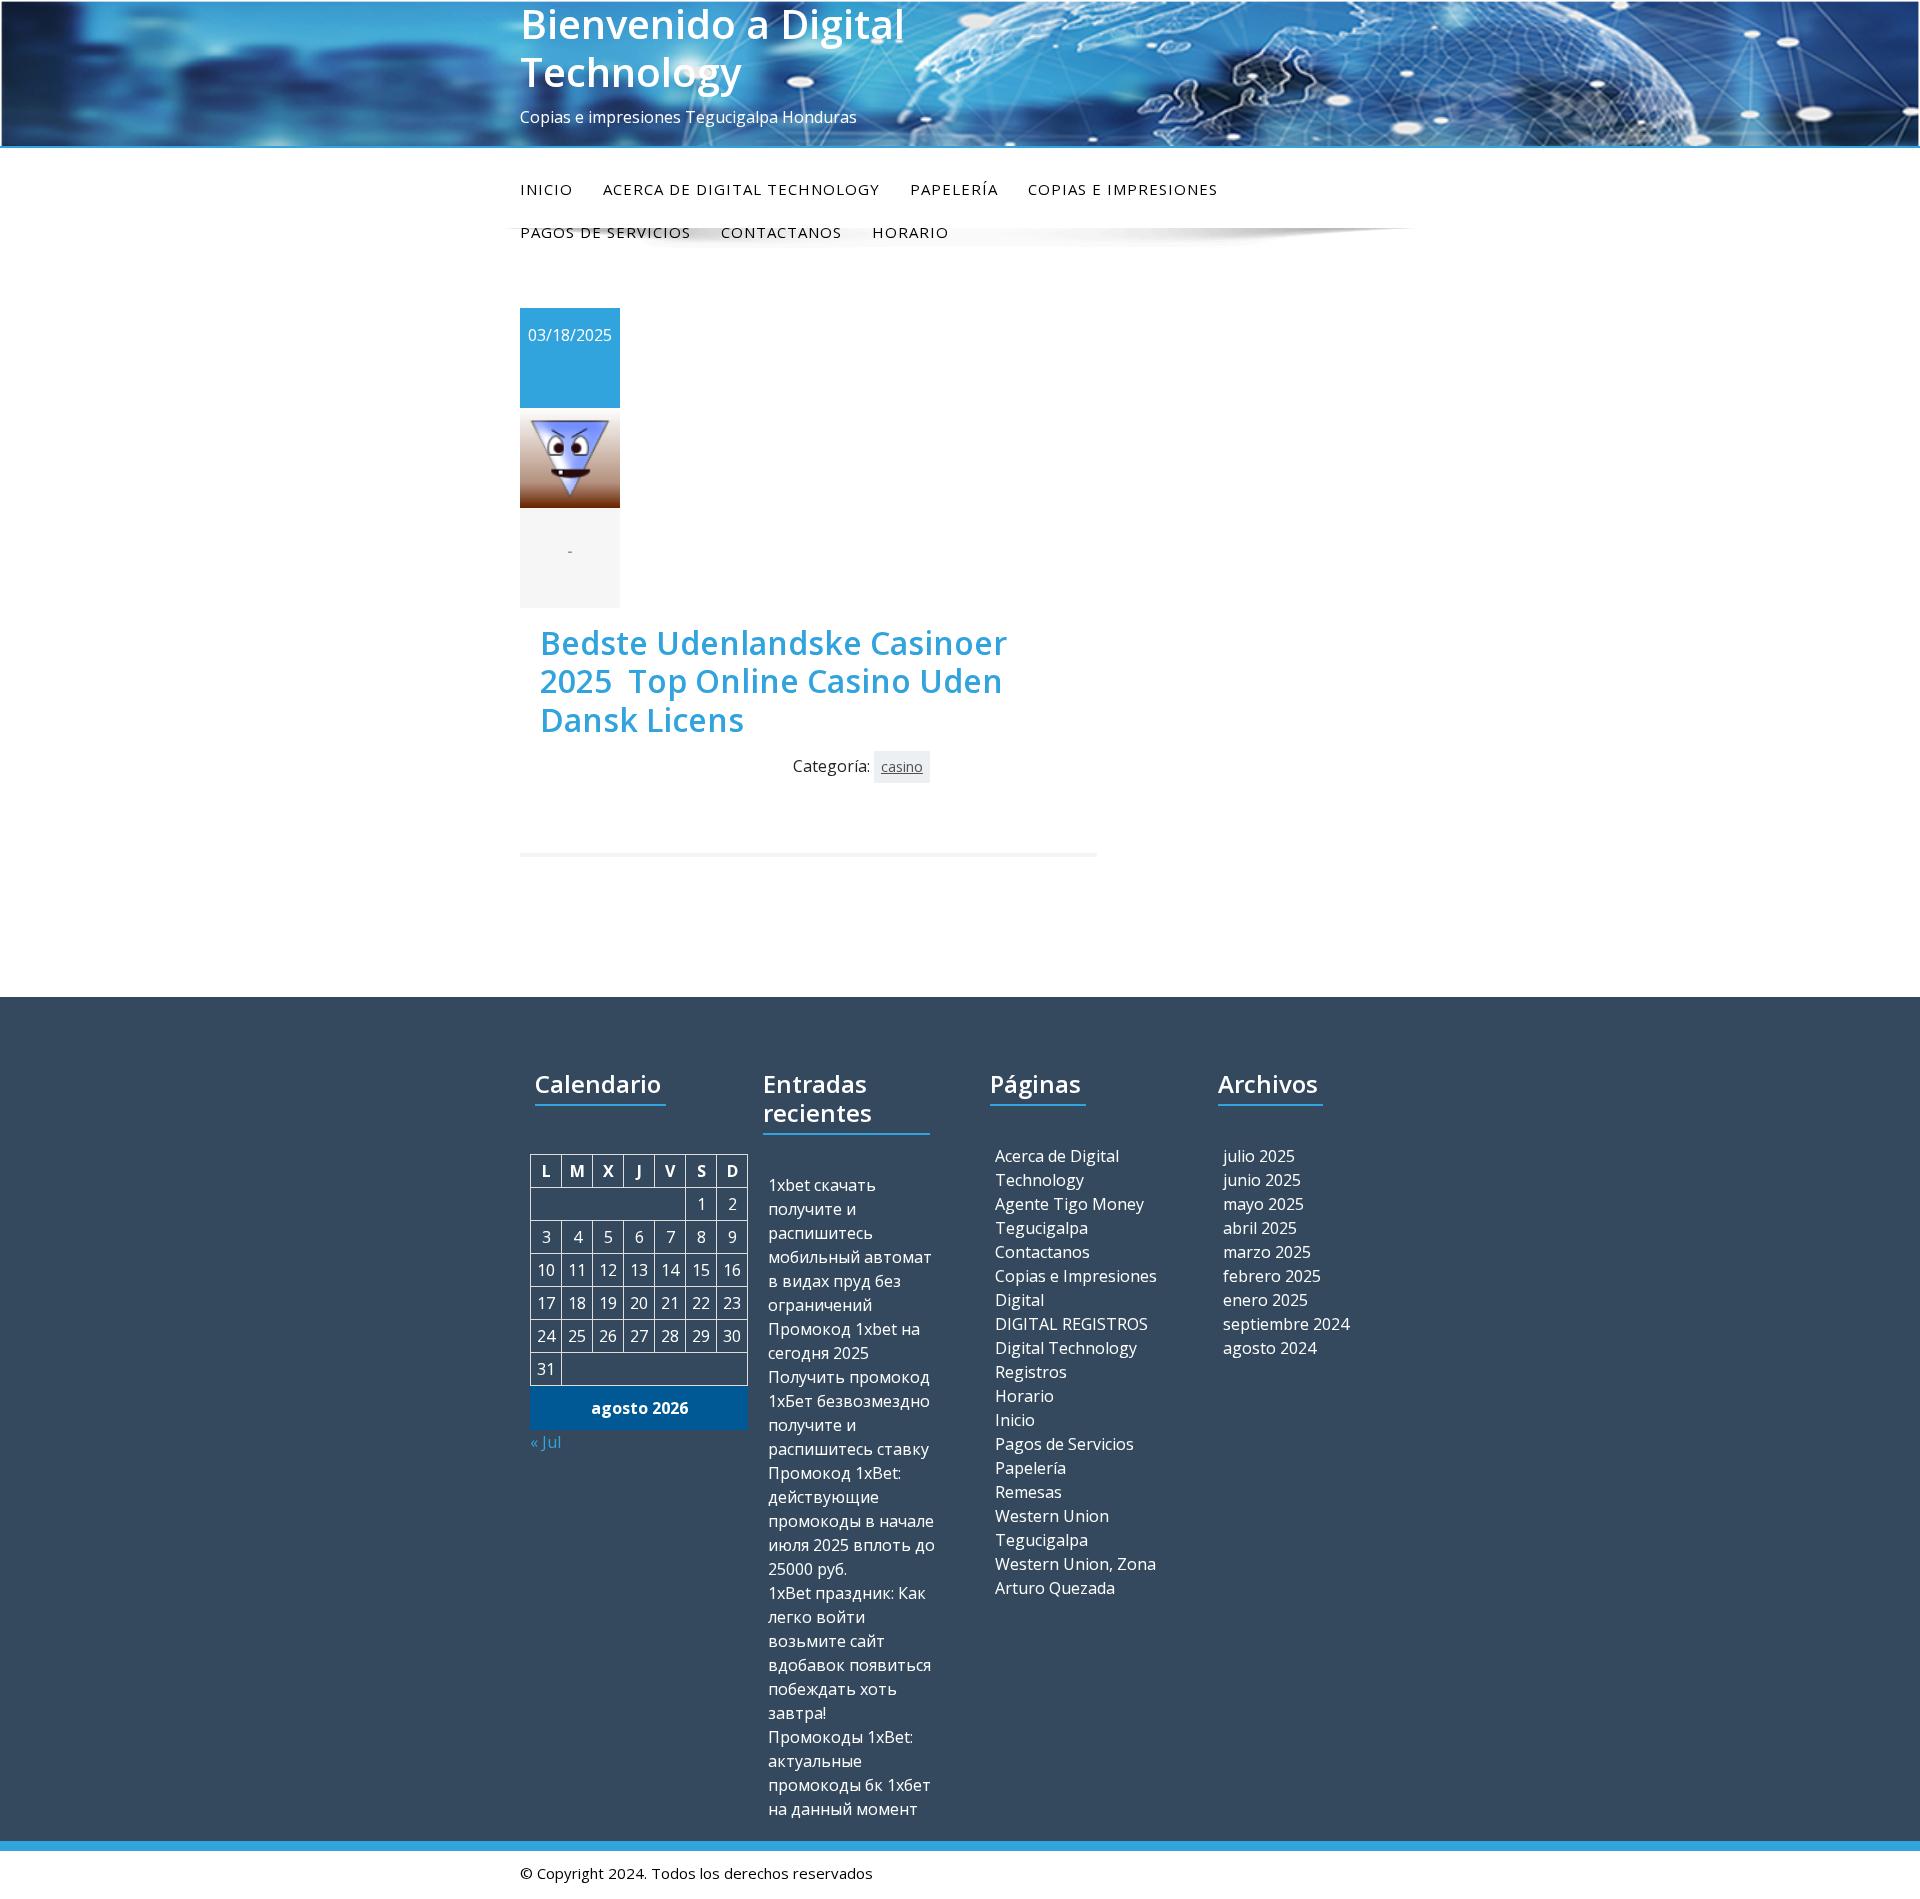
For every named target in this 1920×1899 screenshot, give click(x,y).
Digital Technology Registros (1066, 1360)
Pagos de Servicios (1064, 1444)
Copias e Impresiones (1123, 189)
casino (902, 766)
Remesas (1028, 1492)
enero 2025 (1265, 1300)
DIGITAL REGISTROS (1071, 1324)
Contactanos (1042, 1252)
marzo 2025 (1267, 1252)
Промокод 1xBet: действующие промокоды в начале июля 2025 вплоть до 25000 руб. (851, 1521)
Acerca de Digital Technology (741, 189)
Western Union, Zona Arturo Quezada (1075, 1576)
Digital (1019, 1300)
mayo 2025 (1263, 1204)
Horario (1024, 1396)
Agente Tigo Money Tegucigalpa (1069, 1216)
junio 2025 (1262, 1180)
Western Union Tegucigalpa (1052, 1528)
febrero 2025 (1272, 1276)
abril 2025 (1260, 1228)
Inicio (546, 189)
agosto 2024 (1269, 1348)
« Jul (545, 1442)
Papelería (954, 189)
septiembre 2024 (1286, 1324)
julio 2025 (1259, 1156)
